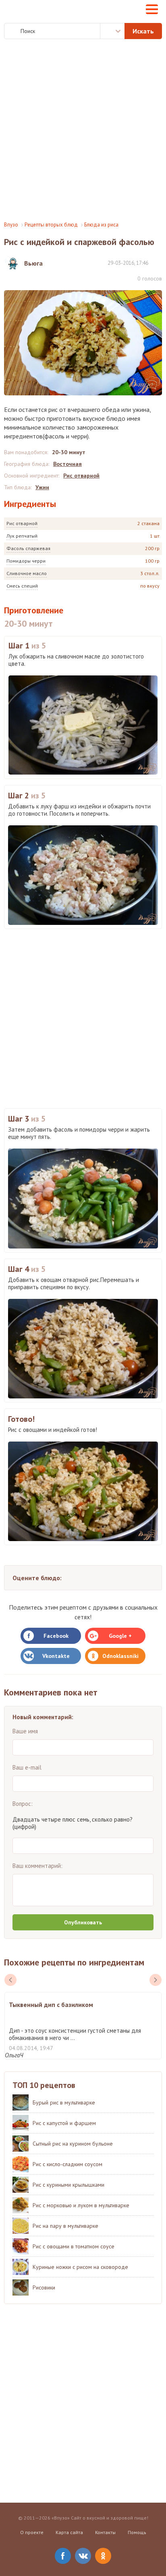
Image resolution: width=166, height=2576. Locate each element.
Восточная (67, 464)
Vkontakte (56, 1656)
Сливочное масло (27, 573)
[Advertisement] (83, 130)
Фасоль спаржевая (28, 548)
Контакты (105, 2532)
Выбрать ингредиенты (112, 31)
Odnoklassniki (120, 1656)
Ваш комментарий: (37, 1866)
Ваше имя (25, 1731)
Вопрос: (23, 1804)
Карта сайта (69, 2532)
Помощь (137, 2532)
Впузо (11, 225)
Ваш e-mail (27, 1767)
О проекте (32, 2532)
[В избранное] (158, 263)
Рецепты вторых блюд (51, 225)
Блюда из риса (101, 225)
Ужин (42, 487)
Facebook (56, 1636)
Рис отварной (22, 523)
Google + (120, 1636)
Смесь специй (22, 586)
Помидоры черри (26, 561)
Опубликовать (83, 1922)
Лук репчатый (22, 536)
